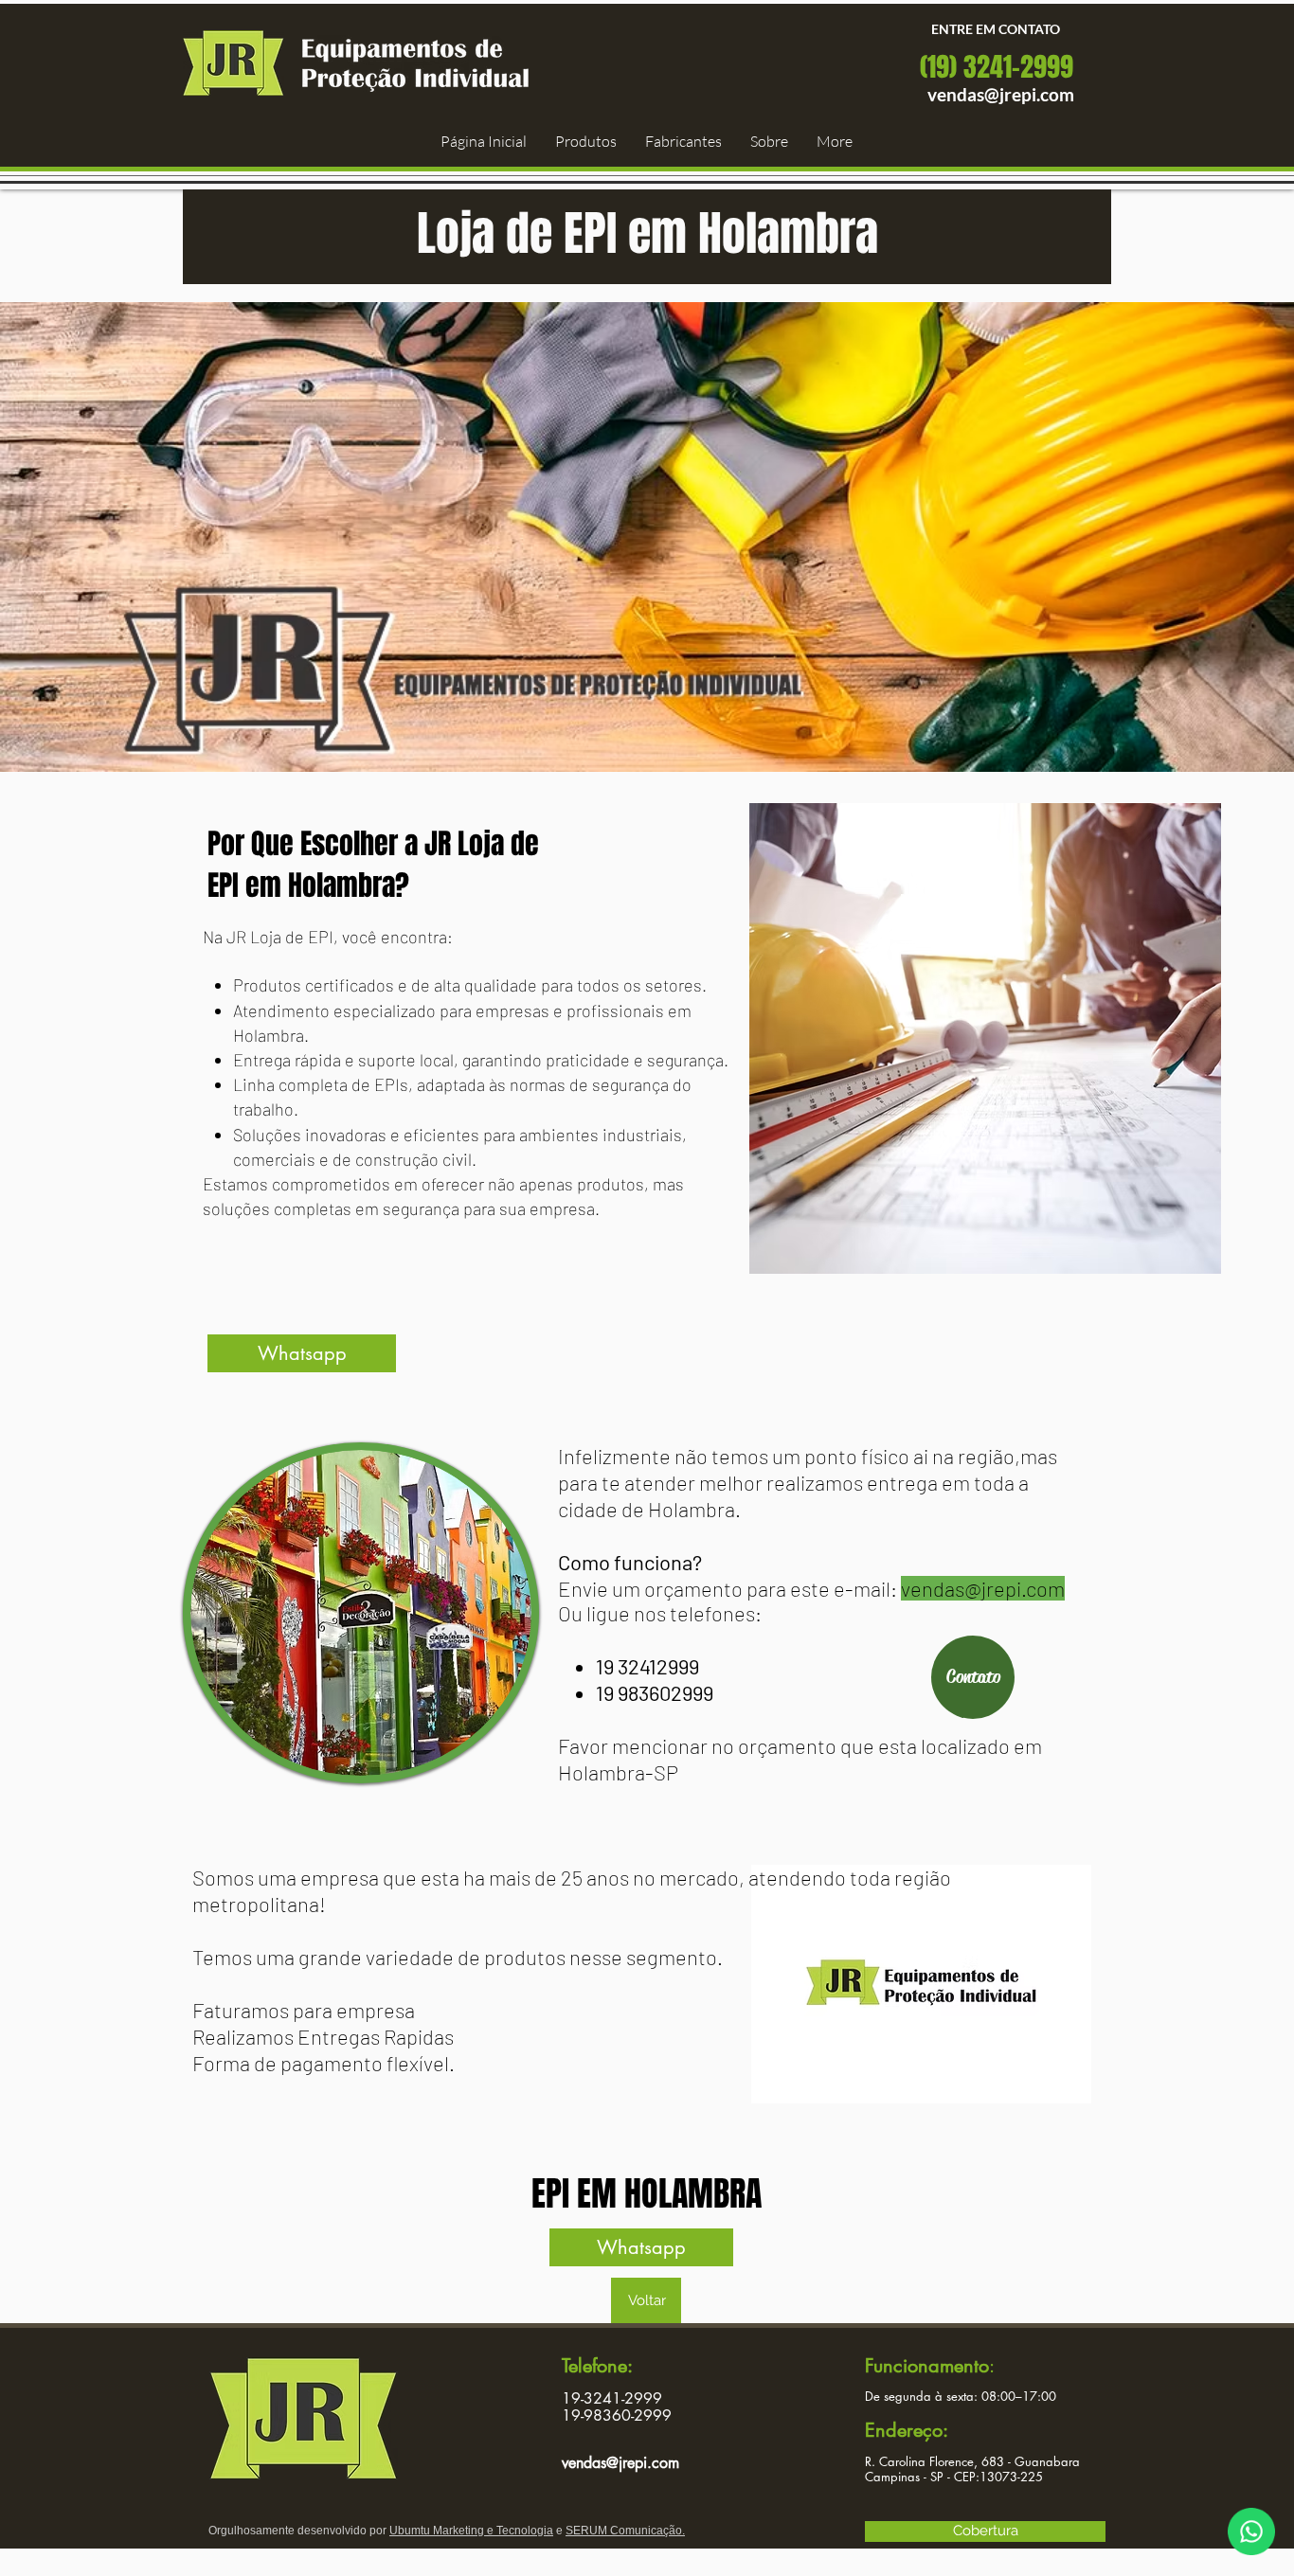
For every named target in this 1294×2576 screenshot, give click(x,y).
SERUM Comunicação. (625, 2531)
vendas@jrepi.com (1001, 94)
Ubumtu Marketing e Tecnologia (471, 2531)
